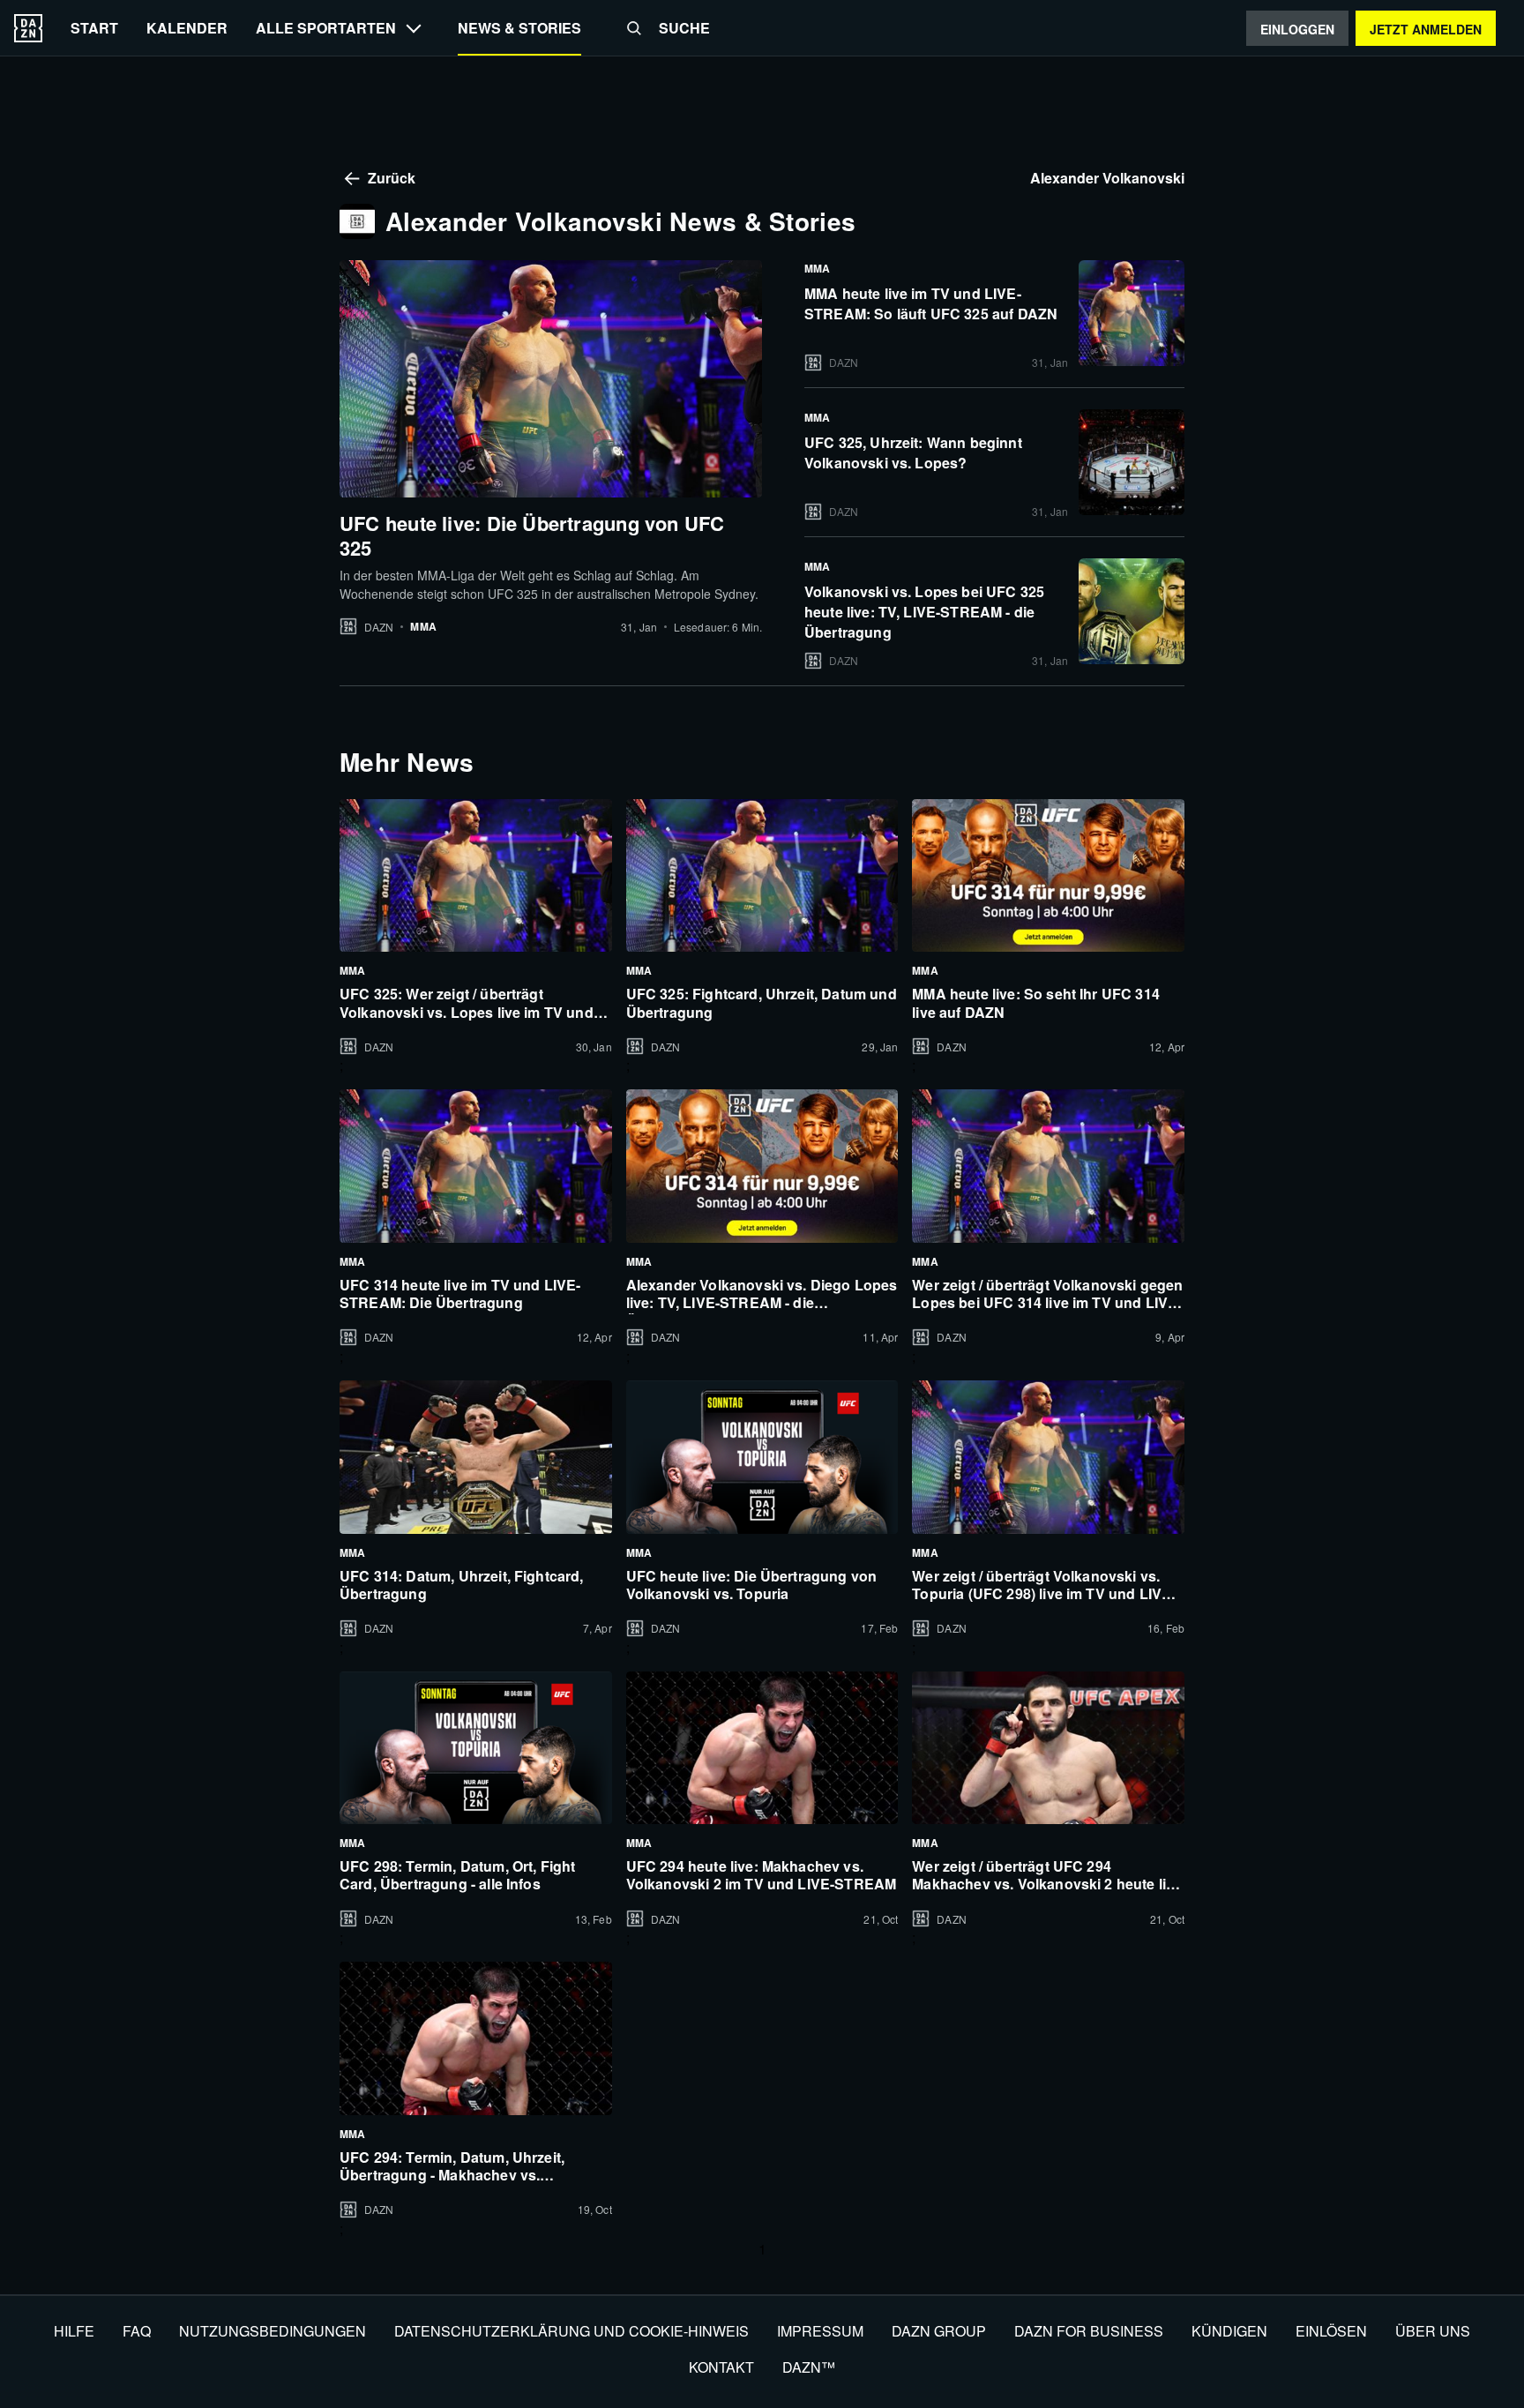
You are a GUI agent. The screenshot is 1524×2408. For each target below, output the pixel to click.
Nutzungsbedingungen (273, 2331)
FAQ (137, 2331)
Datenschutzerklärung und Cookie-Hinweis (571, 2331)
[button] (634, 28)
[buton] (28, 28)
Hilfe (74, 2331)
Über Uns (1433, 2331)
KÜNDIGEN (1229, 2331)
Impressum (820, 2331)
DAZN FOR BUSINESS (1089, 2331)
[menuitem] (94, 28)
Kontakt (721, 2367)
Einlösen (1331, 2331)
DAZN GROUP (939, 2331)
